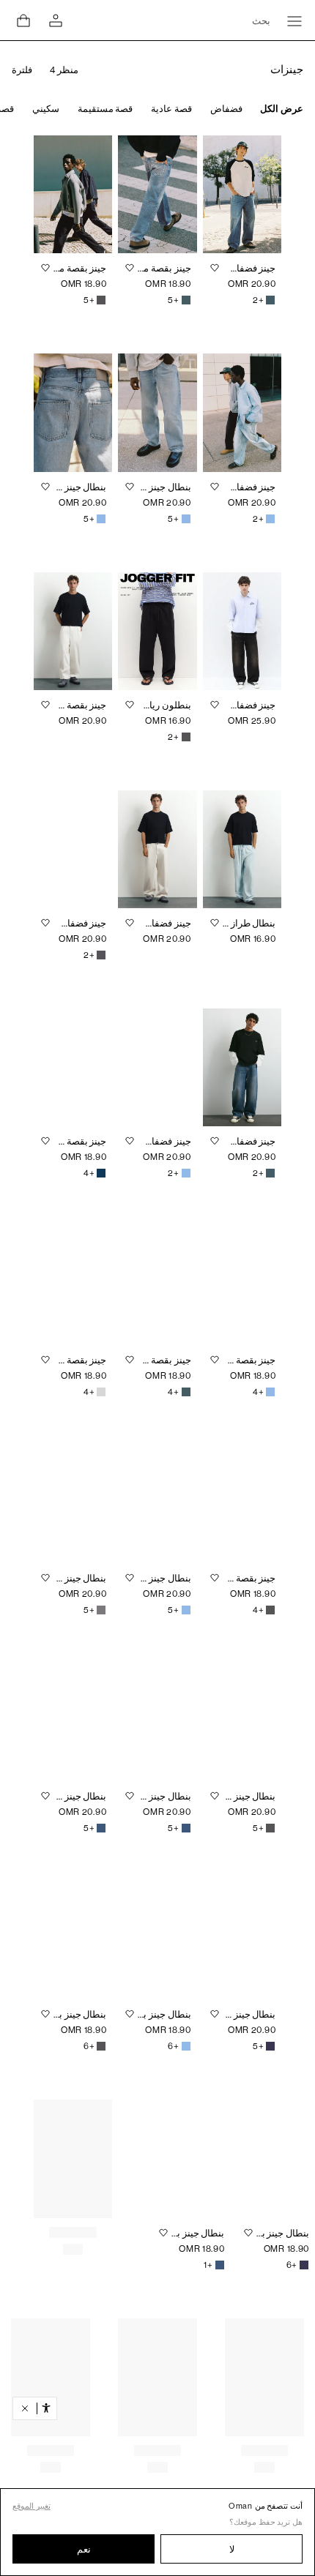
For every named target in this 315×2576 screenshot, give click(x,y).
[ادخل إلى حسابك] (56, 21)
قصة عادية (171, 109)
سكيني (46, 109)
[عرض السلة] (23, 20)
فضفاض (226, 109)
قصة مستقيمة (105, 109)
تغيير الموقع (31, 2506)
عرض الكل (282, 109)
